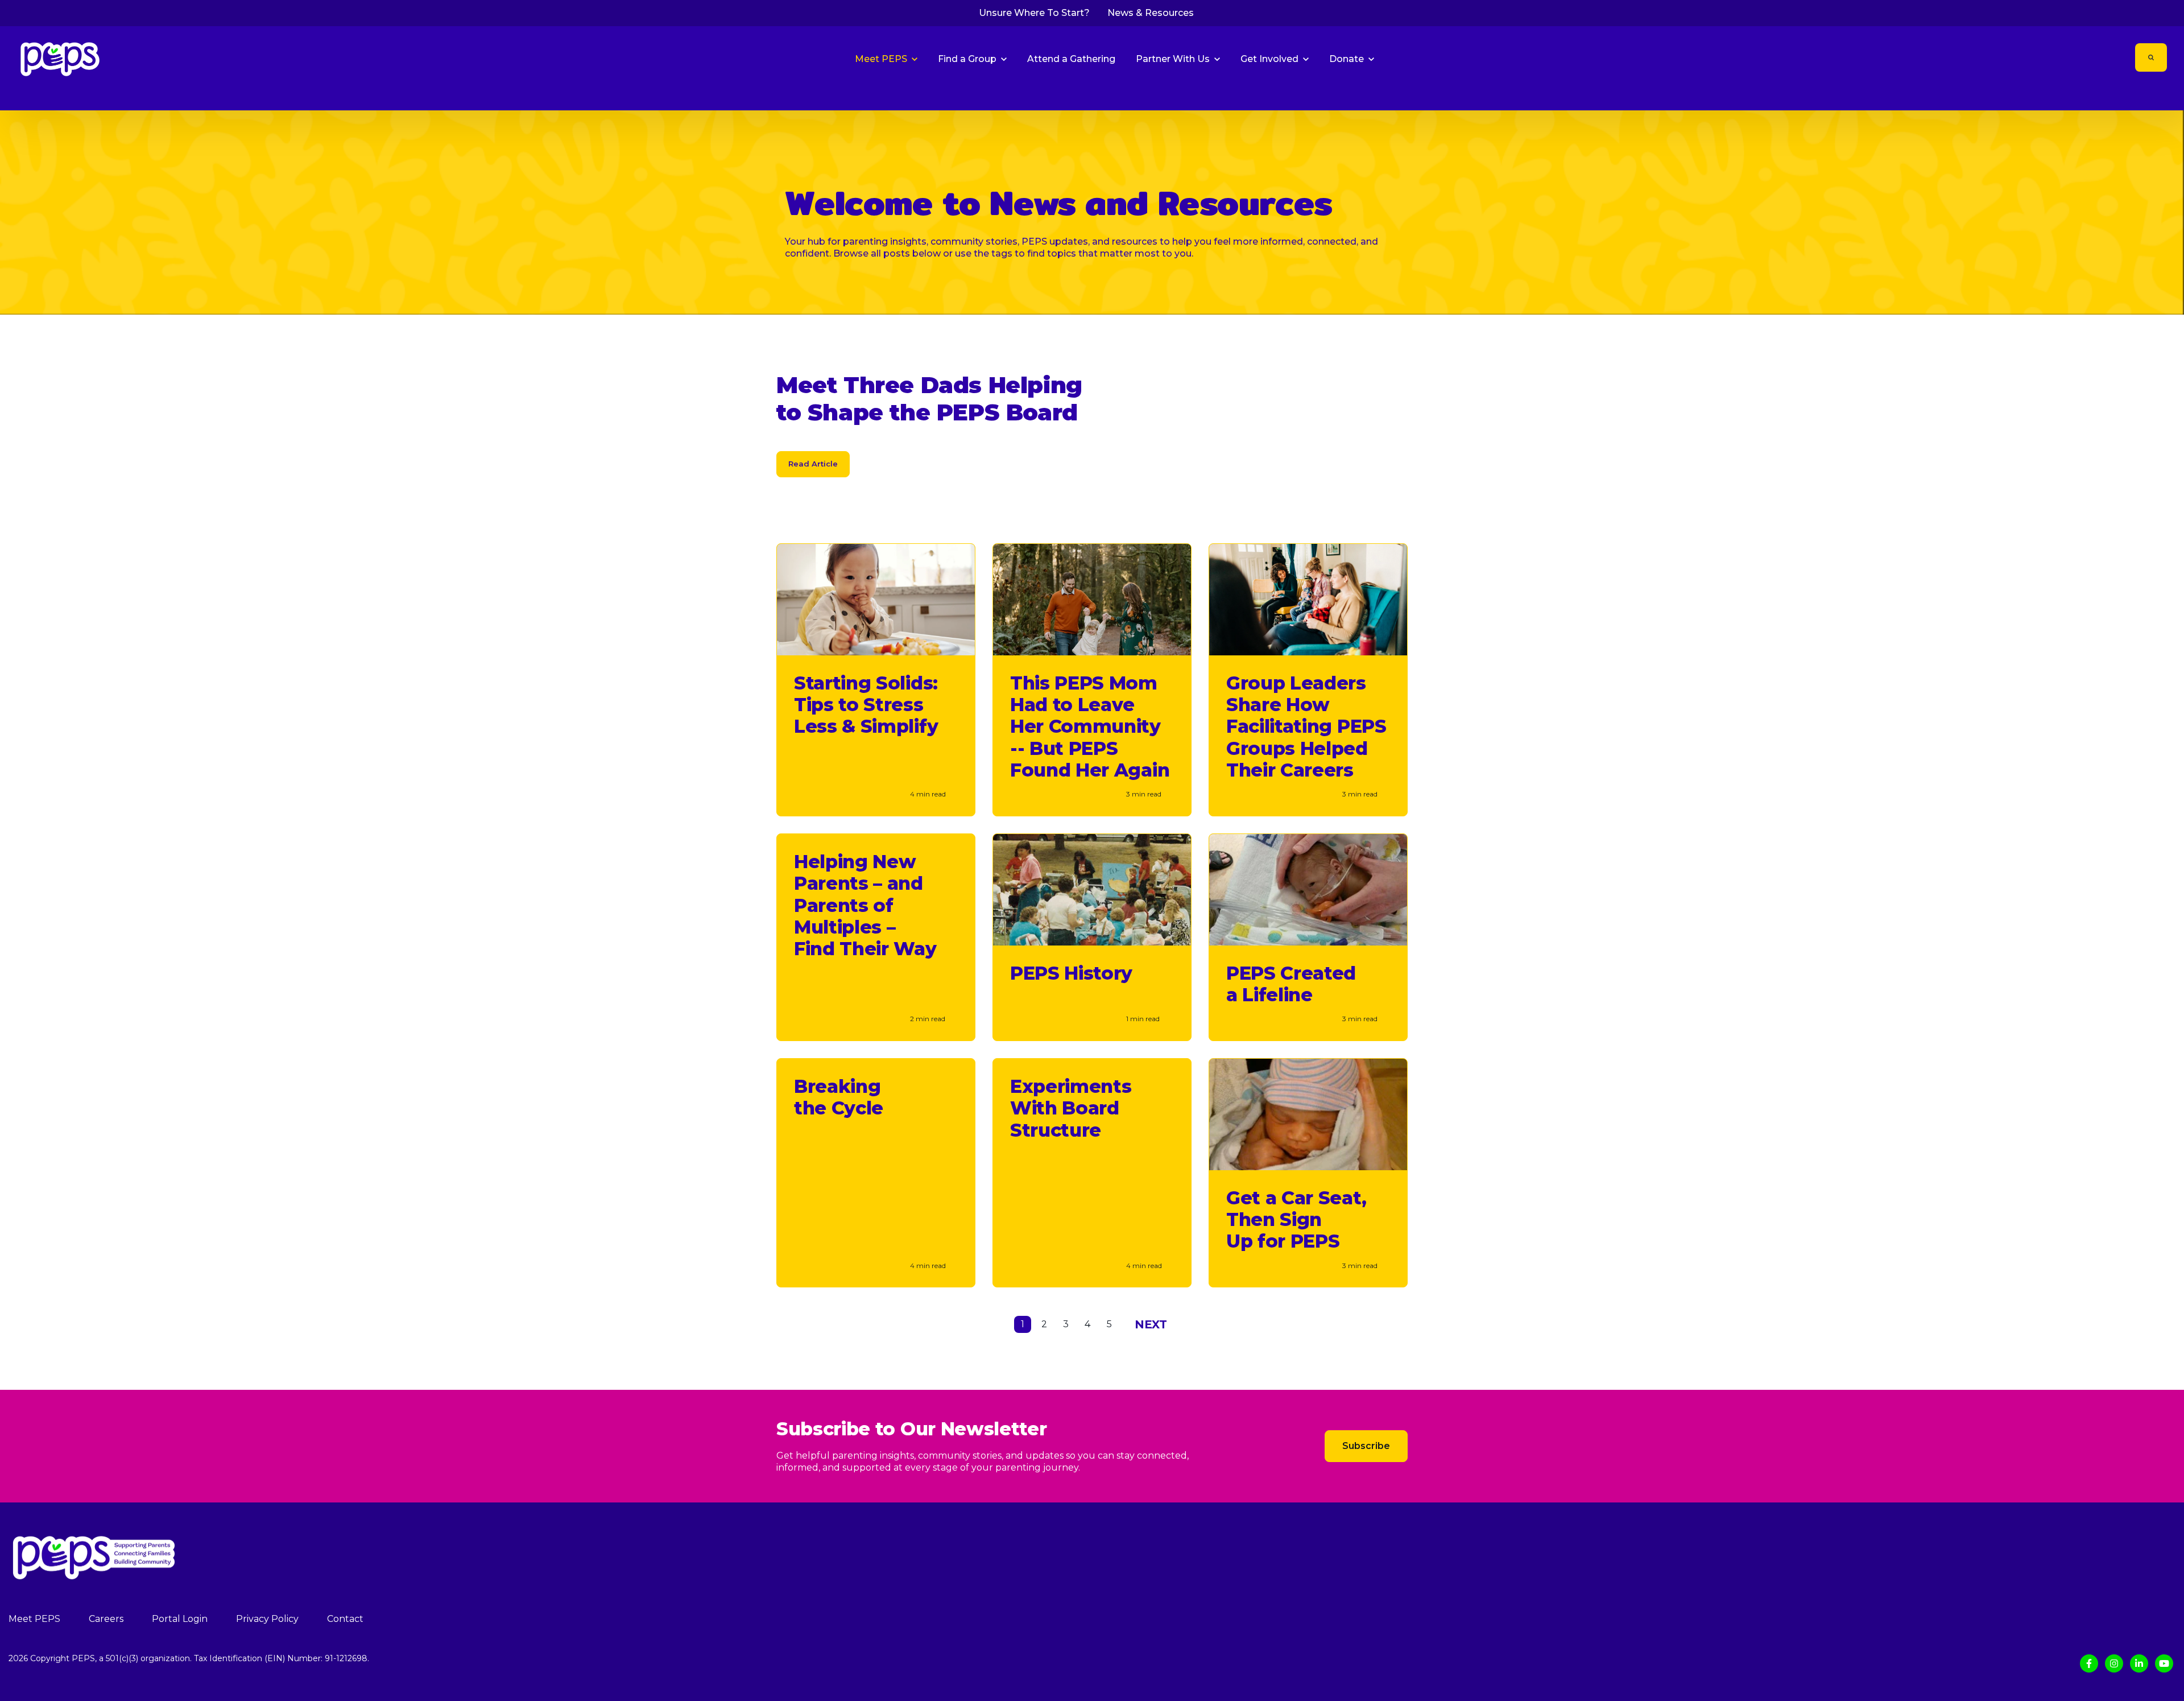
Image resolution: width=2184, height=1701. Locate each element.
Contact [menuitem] (345, 1619)
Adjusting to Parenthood (1964, 94)
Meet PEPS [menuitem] (34, 1619)
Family (1898, 94)
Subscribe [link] (1366, 1446)
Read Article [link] (813, 464)
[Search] (2151, 57)
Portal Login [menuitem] (180, 1619)
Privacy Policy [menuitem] (267, 1619)
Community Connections (2061, 94)
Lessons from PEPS (2148, 94)
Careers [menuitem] (106, 1619)
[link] (60, 58)
